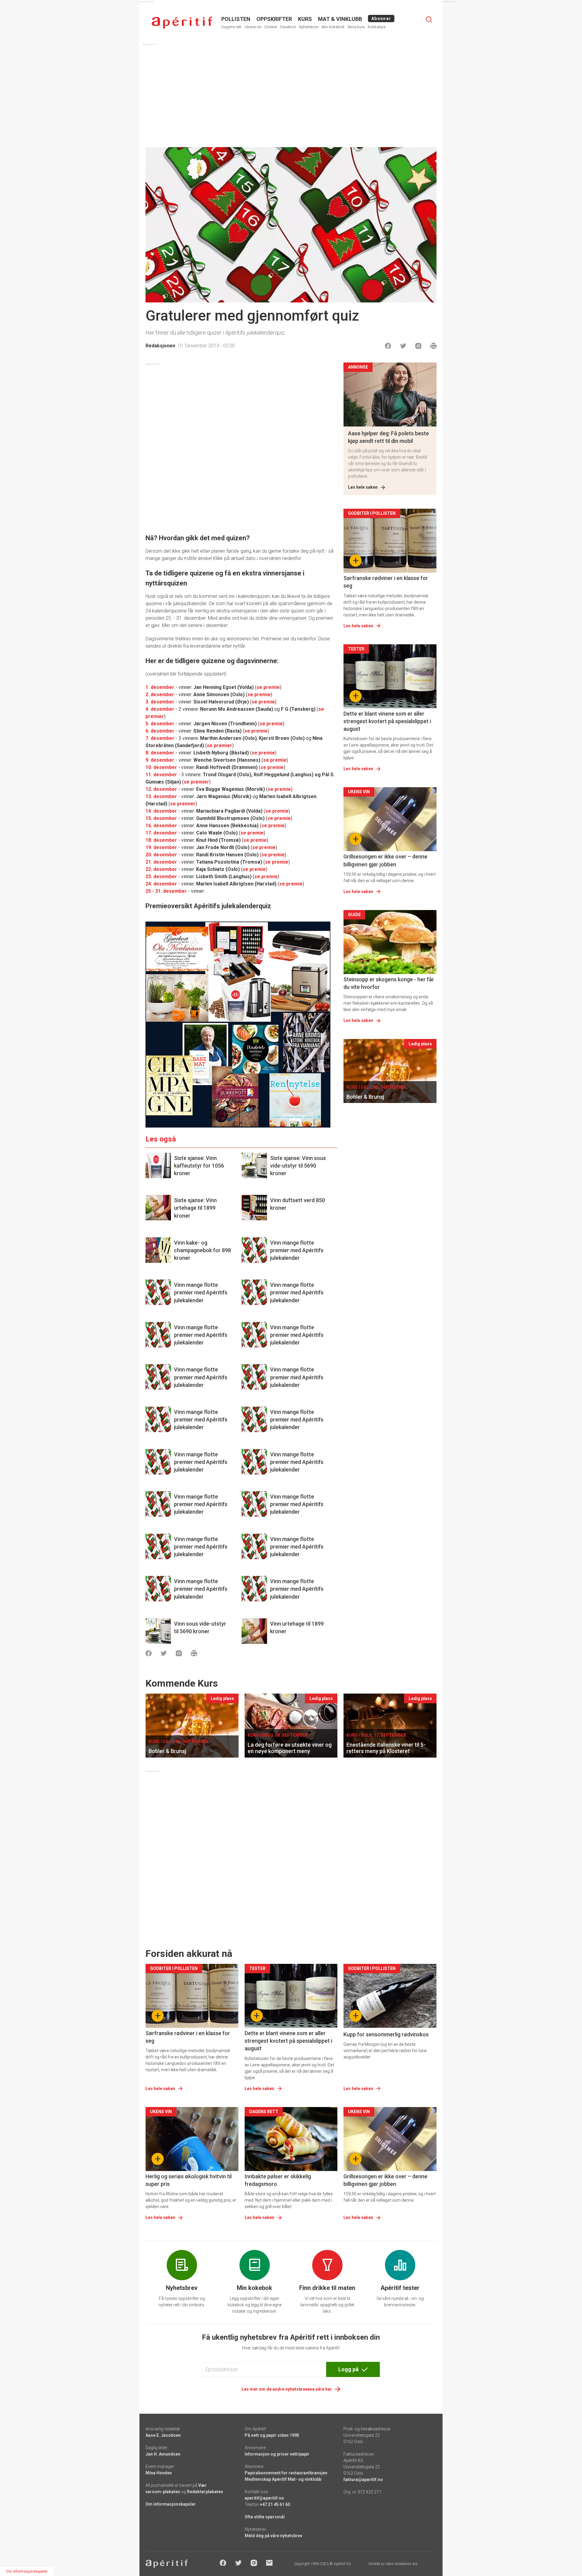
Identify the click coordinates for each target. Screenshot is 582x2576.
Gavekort (288, 27)
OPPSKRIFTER (274, 19)
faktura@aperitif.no (363, 2480)
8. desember (160, 753)
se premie (268, 687)
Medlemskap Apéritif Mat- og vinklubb (283, 2479)
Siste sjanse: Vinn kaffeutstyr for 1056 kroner (199, 1166)
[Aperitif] (182, 23)
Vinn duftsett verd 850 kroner (298, 1204)
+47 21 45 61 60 (275, 2504)
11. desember (161, 775)
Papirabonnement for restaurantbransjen (286, 2473)
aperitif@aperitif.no (264, 2498)
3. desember (160, 702)
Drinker (271, 27)
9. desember (160, 760)
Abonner (381, 19)
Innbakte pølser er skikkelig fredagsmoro (278, 2180)
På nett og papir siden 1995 (272, 2435)
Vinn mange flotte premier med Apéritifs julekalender (297, 1250)
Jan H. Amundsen (163, 2454)
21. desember (161, 862)
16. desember (161, 826)
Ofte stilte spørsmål (265, 2517)
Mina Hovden (159, 2473)
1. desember (160, 687)
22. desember (161, 869)
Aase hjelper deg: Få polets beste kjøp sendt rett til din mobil (388, 437)
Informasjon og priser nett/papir (277, 2454)
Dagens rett (231, 27)
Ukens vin (253, 27)
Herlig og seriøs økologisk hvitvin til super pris (189, 2180)
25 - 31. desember (166, 891)
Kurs (305, 19)
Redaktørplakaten (205, 2492)
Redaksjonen (160, 346)
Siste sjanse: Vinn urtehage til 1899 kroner (195, 1208)
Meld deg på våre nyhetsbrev (273, 2536)
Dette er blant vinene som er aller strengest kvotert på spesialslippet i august (387, 721)
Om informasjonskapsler (171, 2504)
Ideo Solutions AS (401, 2564)
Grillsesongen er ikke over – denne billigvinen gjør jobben (385, 860)
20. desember (161, 855)
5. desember (160, 724)
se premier (219, 745)
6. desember (160, 731)
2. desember (160, 695)
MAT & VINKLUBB (340, 19)
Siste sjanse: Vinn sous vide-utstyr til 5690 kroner (298, 1166)
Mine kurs (356, 27)
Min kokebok (333, 27)
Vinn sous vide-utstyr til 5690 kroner (200, 1627)
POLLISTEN (236, 19)
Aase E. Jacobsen (163, 2435)
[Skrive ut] (433, 346)
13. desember (161, 796)
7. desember (160, 738)
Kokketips (377, 27)
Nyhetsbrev (309, 27)
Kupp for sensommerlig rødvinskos (386, 2034)
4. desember (160, 709)
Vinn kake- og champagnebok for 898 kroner (202, 1250)
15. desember (161, 818)
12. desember (161, 789)
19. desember (161, 847)
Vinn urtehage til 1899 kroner (297, 1627)
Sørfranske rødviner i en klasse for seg (386, 582)
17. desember (161, 833)
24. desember (161, 884)
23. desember (161, 877)
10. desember (161, 767)
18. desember (161, 840)
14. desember (161, 811)
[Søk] (429, 19)
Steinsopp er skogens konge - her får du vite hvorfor (389, 983)
